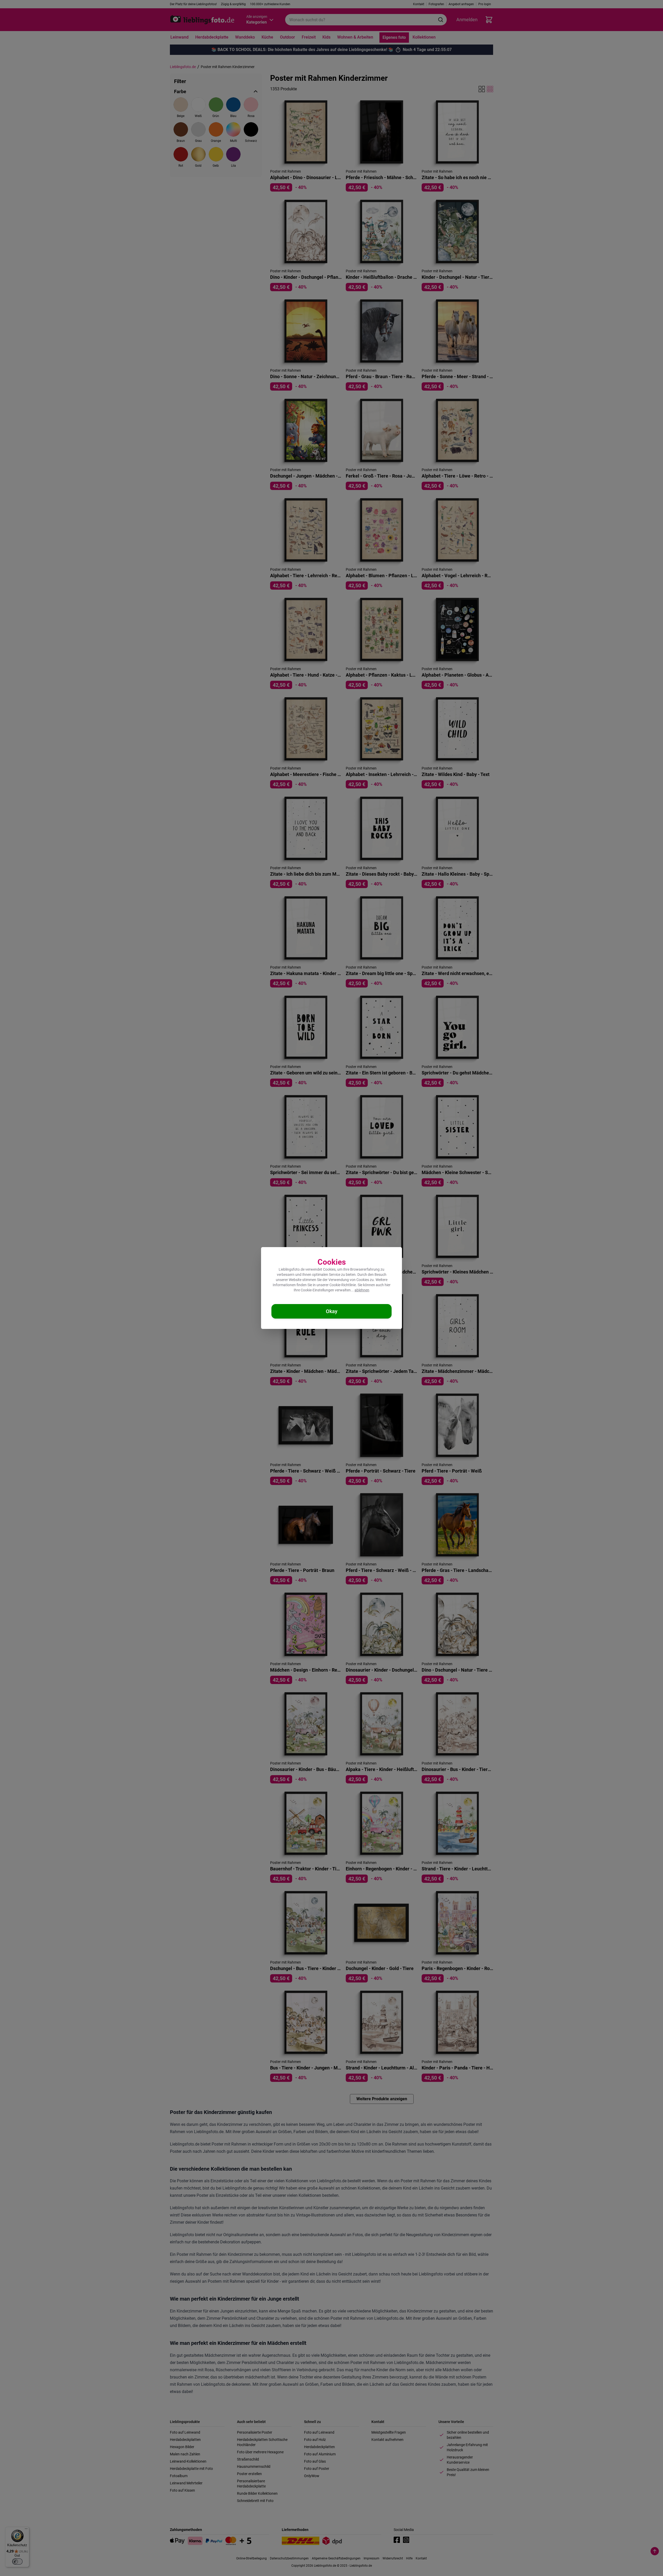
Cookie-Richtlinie (343, 1285)
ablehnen (362, 1290)
